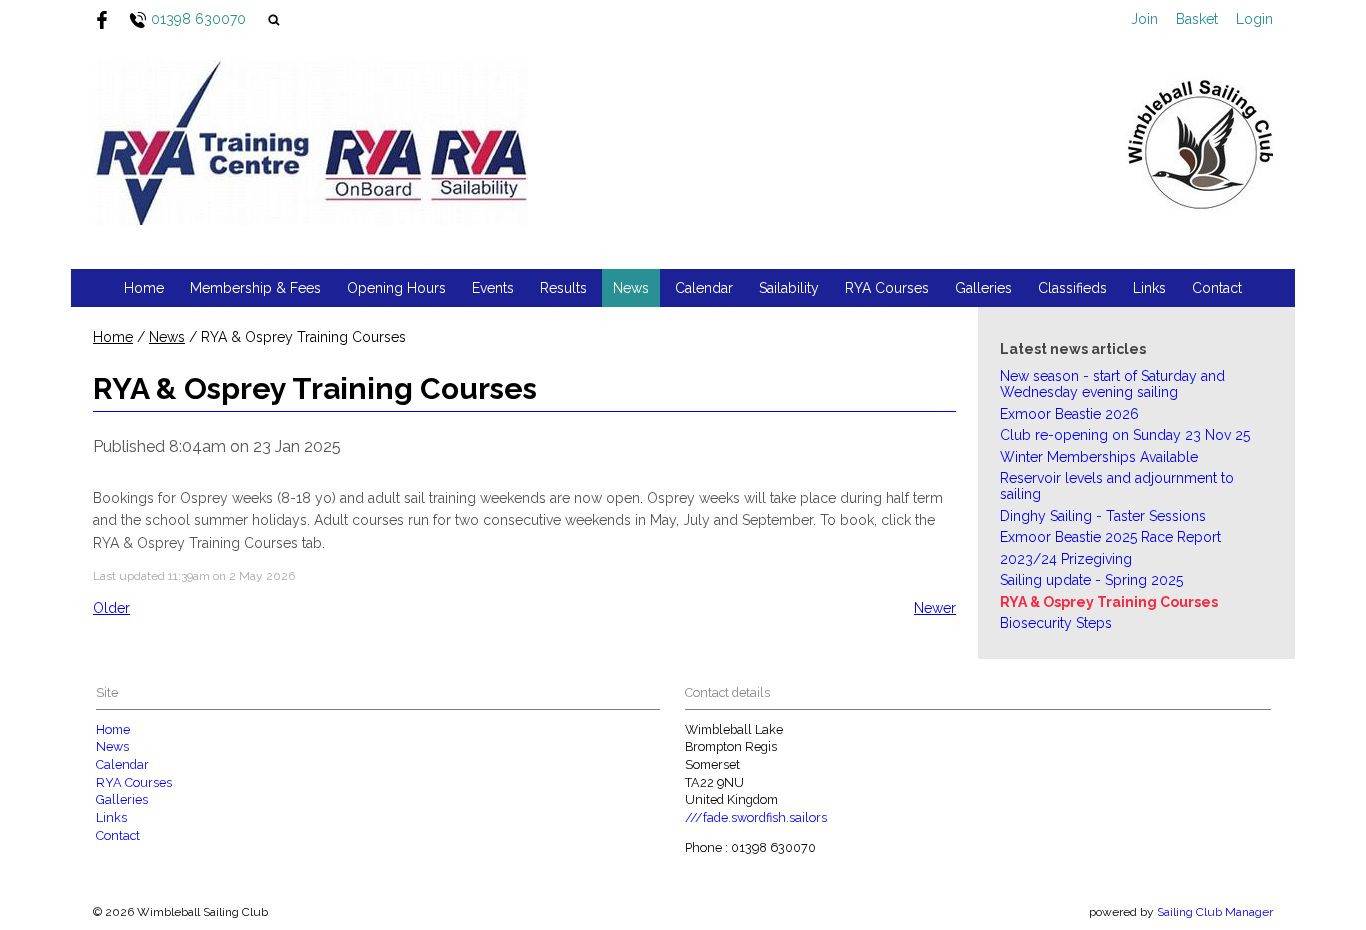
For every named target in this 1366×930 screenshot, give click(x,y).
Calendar (704, 288)
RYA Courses (887, 288)
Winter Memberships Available (1099, 457)
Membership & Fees (255, 288)
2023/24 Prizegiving (1066, 559)
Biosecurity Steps (1056, 623)
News (631, 288)
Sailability (789, 288)
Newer (935, 608)
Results (563, 288)
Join (1144, 19)
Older (111, 608)
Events (493, 288)
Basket (1197, 19)
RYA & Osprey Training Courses (1109, 602)
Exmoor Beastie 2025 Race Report (1110, 537)
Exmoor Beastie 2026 (1069, 414)
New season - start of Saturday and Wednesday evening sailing (1112, 384)
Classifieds (1072, 288)
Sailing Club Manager (1215, 912)
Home (144, 288)
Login (1254, 19)
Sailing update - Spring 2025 (1091, 580)
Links (1149, 288)
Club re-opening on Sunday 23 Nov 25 (1125, 435)
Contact (1217, 288)
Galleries (983, 288)
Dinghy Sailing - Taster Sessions (1103, 516)
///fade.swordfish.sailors (756, 817)
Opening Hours (396, 288)
